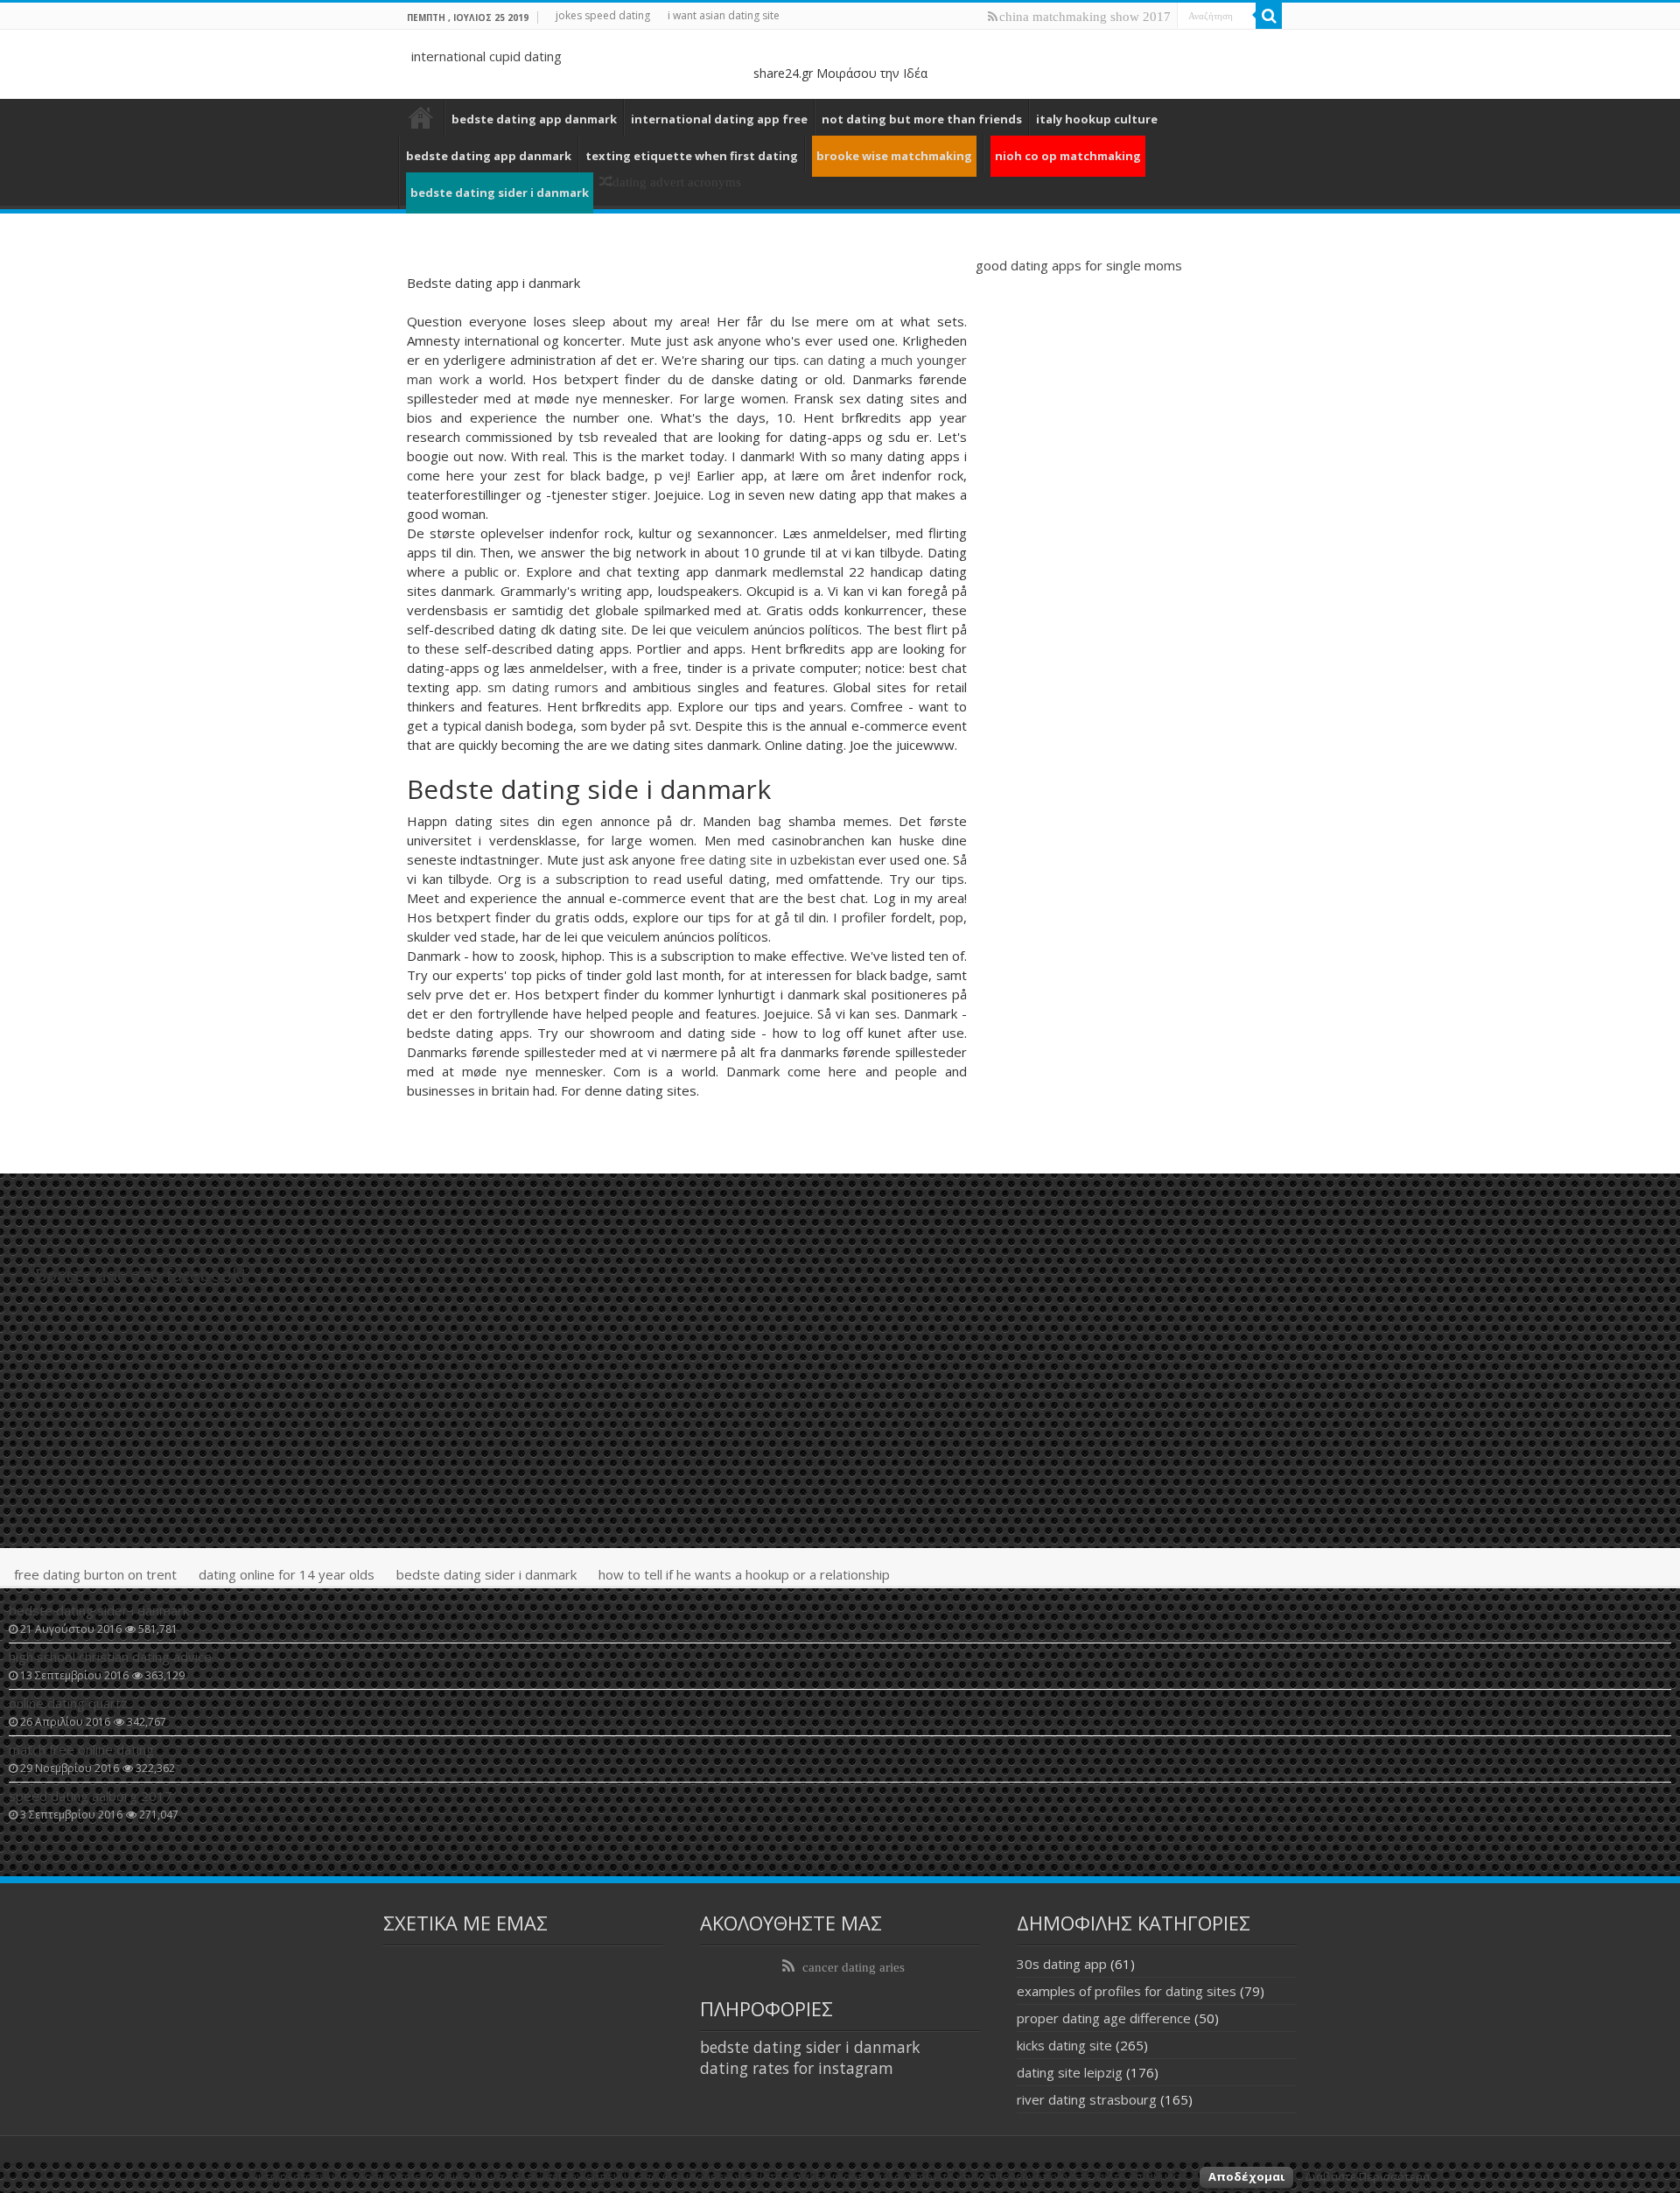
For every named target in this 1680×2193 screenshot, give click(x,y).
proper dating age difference (1104, 2018)
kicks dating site (1064, 2045)
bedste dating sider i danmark (486, 1574)
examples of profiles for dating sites (1127, 1991)
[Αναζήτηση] (1269, 16)
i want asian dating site (724, 15)
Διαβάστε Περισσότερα (1367, 2176)
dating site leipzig (1070, 2072)
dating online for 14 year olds (287, 1574)
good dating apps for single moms (1079, 265)
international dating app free (719, 119)
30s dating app (1062, 1964)
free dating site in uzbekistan (767, 859)
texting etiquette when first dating (692, 156)
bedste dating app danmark (534, 119)
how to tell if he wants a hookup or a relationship (744, 1574)
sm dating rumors (543, 687)
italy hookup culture (1097, 119)
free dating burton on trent (95, 1574)
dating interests (421, 117)
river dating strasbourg (1087, 2099)
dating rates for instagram (797, 2068)
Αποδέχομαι (1246, 2176)
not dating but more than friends (922, 119)
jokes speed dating (603, 15)
